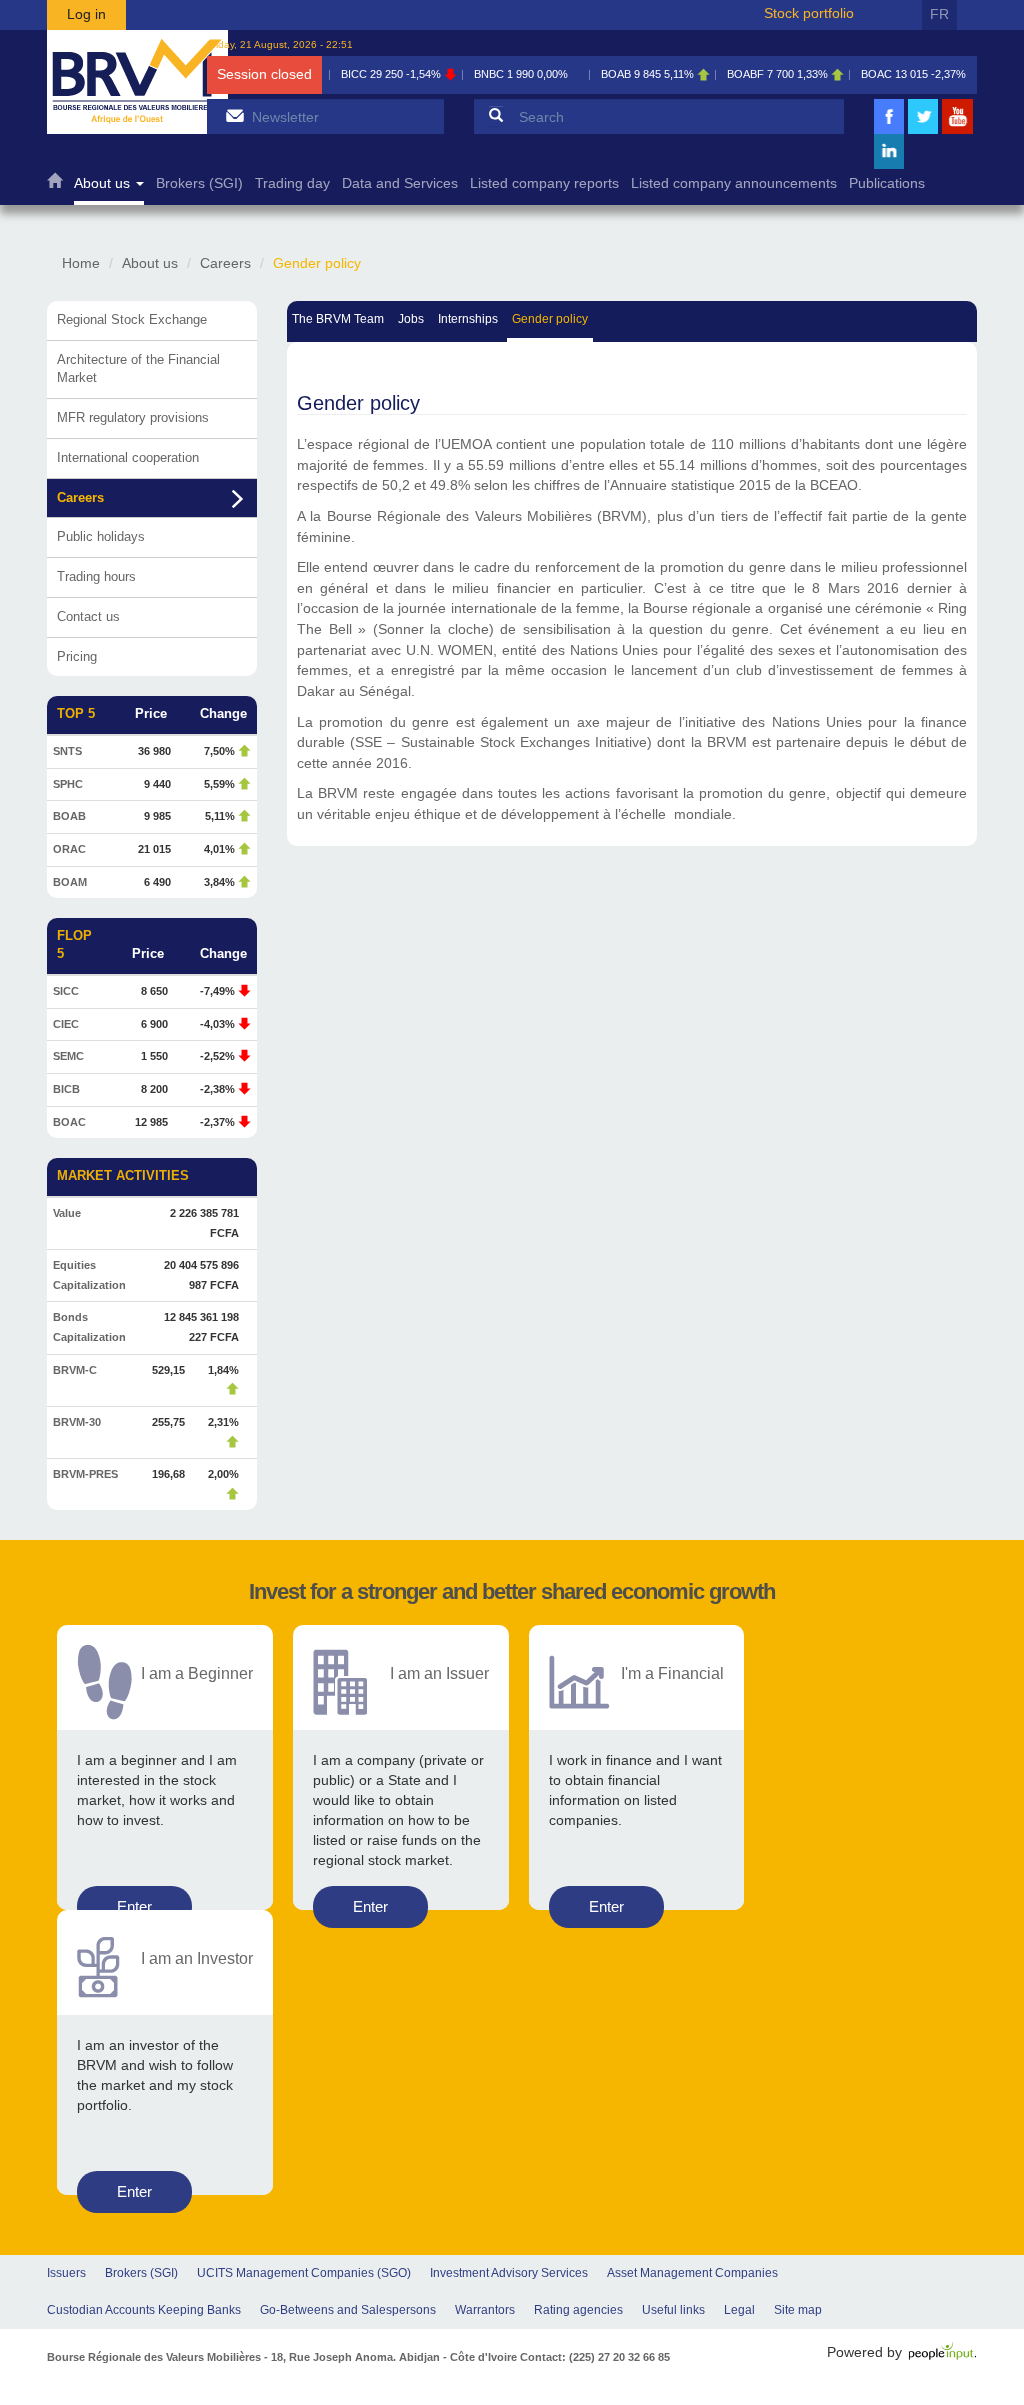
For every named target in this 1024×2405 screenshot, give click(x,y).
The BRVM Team (338, 319)
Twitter (923, 131)
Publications (887, 183)
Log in (86, 14)
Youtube (958, 131)
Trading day (292, 183)
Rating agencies (578, 2310)
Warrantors (485, 2310)
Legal (739, 2310)
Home (54, 185)
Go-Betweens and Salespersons (348, 2310)
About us (104, 183)
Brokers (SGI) (199, 183)
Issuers (66, 2273)
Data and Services (400, 183)
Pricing (77, 656)
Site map (798, 2310)
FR (939, 14)
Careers (225, 263)
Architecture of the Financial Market (138, 369)
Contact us (88, 616)
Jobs (411, 319)
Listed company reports (544, 183)
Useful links (673, 2310)
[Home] (137, 82)
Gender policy (550, 319)
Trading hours (96, 576)
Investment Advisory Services (509, 2273)
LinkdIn (889, 166)
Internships (468, 319)
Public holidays (101, 536)
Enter (134, 1906)
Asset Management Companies (692, 2273)
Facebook (889, 131)
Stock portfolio (809, 13)
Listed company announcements (734, 183)
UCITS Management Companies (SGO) (304, 2273)
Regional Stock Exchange (132, 319)
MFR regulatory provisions (133, 417)
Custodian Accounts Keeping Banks (144, 2310)
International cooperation (128, 457)
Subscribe (234, 115)
